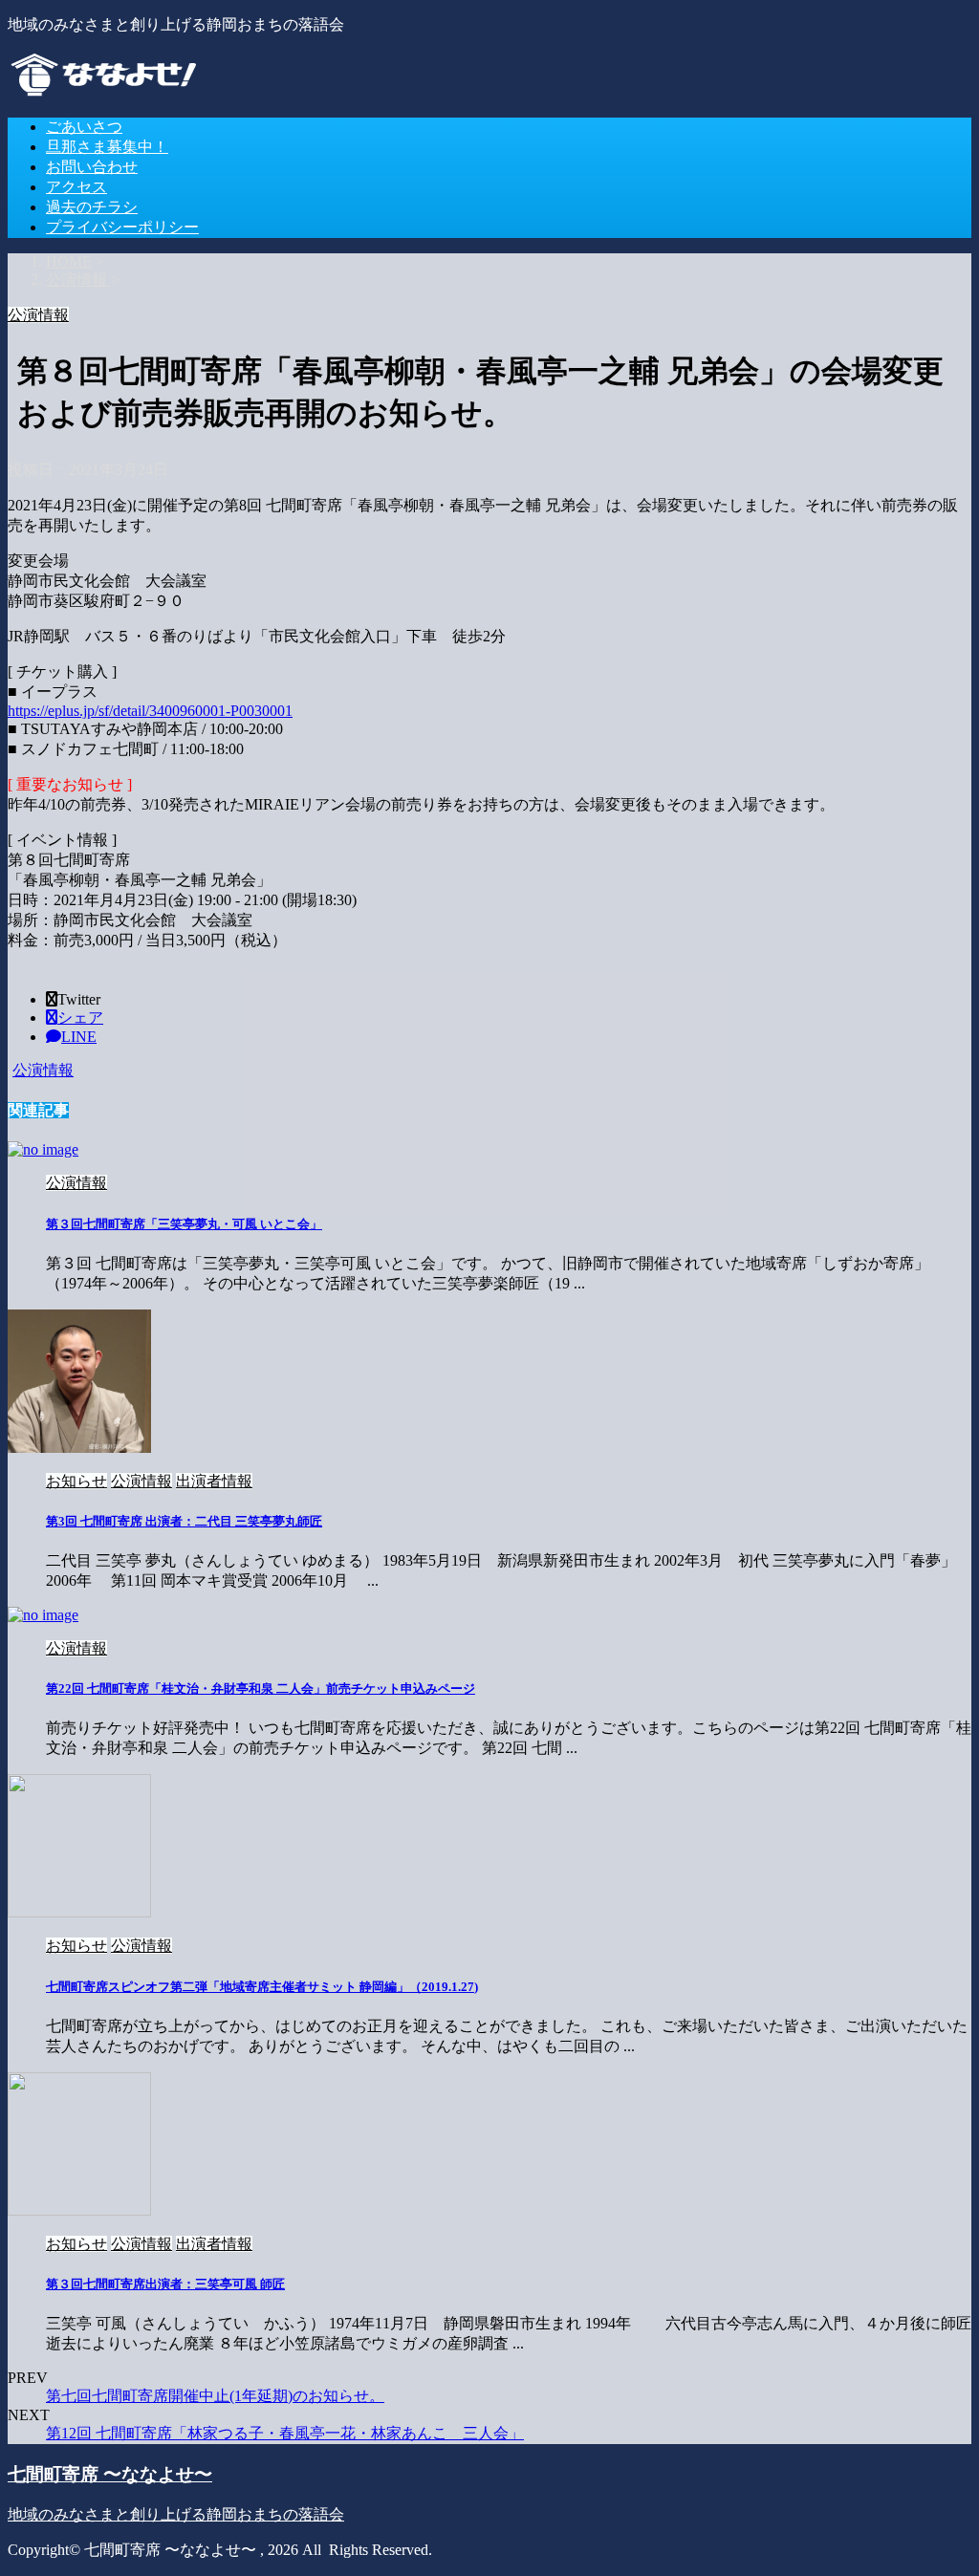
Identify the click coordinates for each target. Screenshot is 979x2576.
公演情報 (43, 1070)
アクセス (76, 187)
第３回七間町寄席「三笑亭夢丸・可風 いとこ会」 (184, 1224)
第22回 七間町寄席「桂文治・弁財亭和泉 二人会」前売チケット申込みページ (261, 1688)
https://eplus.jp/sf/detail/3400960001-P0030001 (150, 711)
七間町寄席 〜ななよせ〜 (110, 2474)
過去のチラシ (92, 207)
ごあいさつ (84, 127)
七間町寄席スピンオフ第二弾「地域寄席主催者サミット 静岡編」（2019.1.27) (262, 1987)
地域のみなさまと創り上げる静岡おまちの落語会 (176, 2514)
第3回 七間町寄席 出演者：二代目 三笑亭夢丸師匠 (184, 1521)
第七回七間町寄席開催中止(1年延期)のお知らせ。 (215, 2396)
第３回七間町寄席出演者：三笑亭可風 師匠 (165, 2284)
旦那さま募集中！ (107, 147)
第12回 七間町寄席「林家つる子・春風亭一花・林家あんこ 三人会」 (285, 2433)
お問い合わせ (92, 167)
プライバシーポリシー (122, 227)
